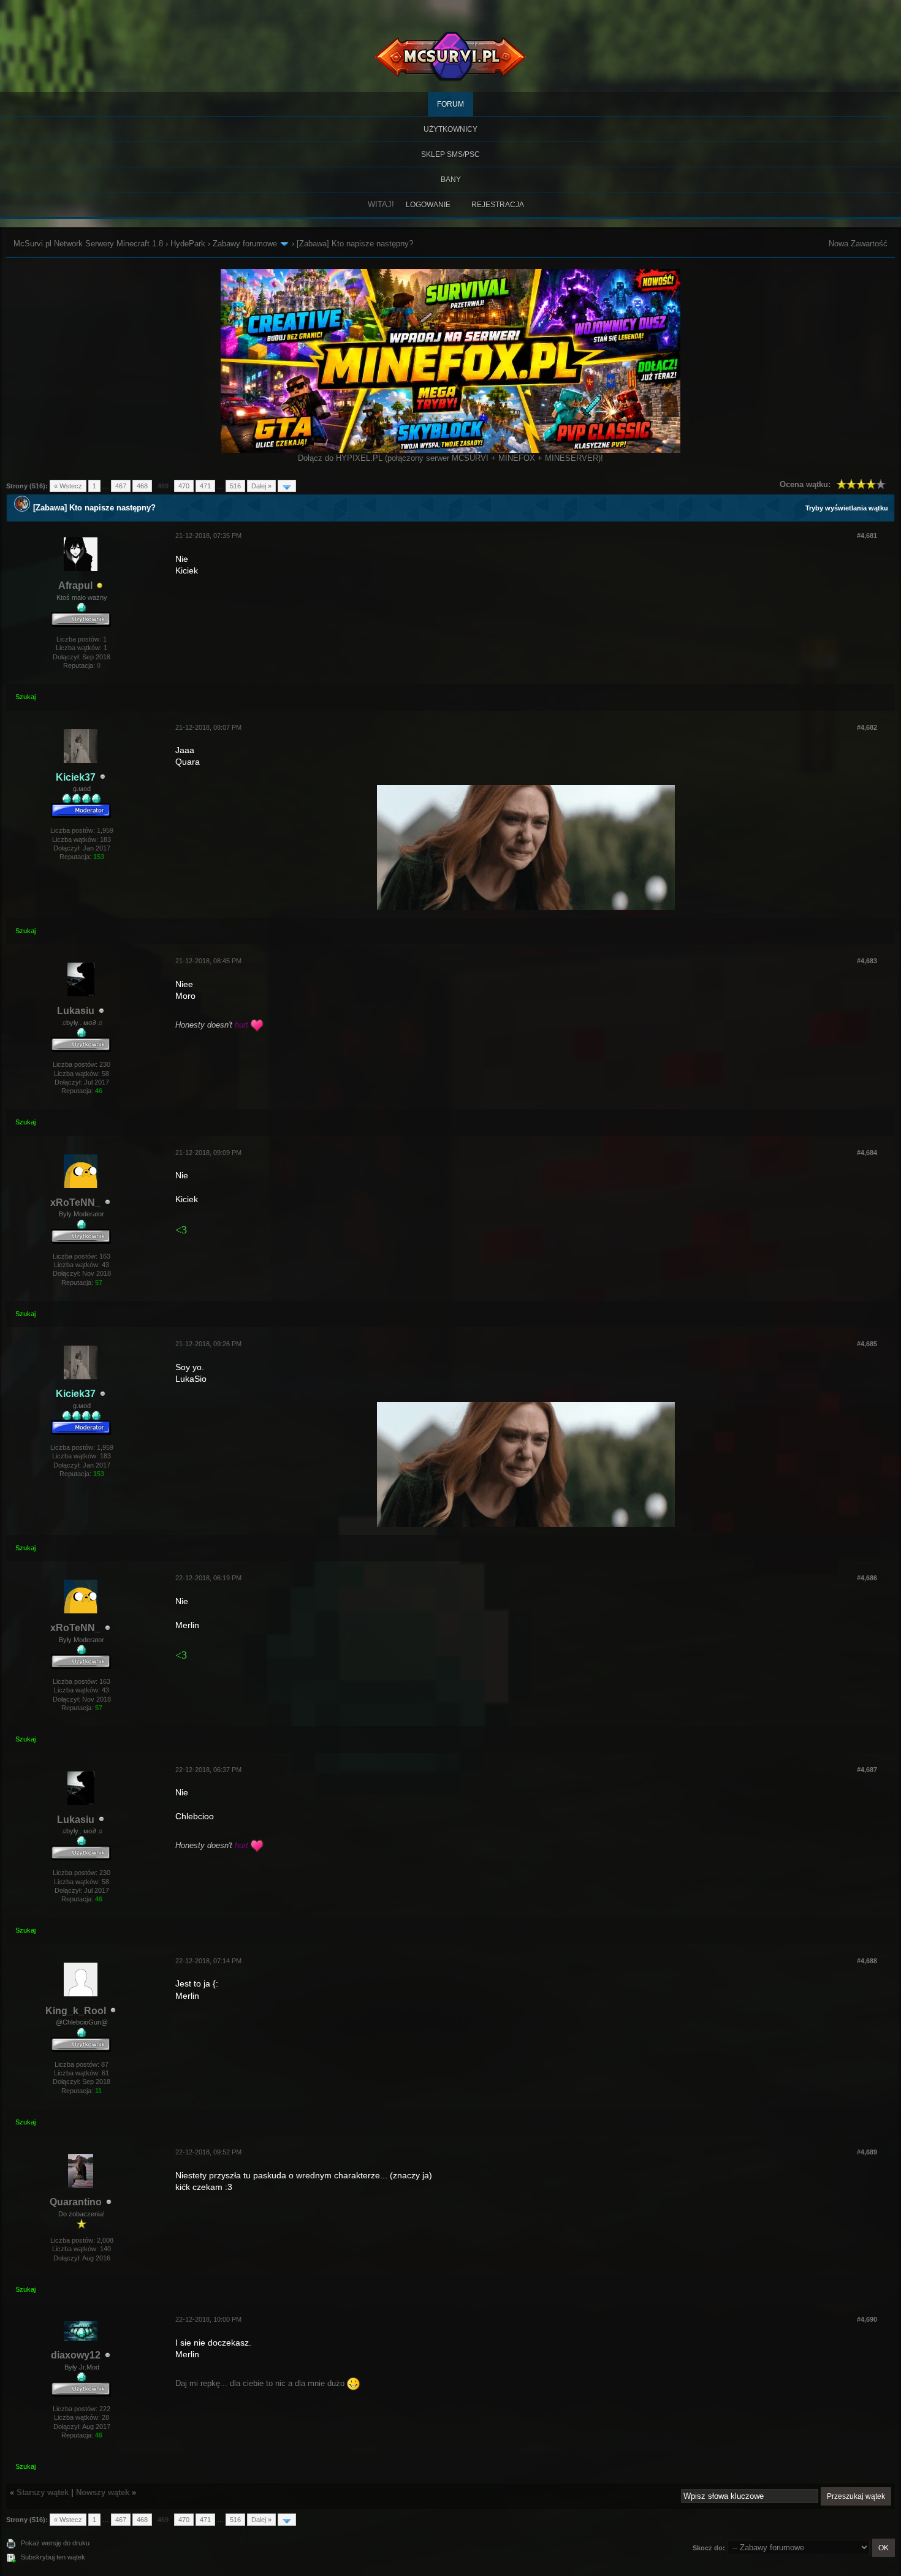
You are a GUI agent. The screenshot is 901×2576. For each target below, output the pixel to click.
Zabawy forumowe (245, 244)
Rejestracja (498, 205)
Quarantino (76, 2202)
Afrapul (75, 585)
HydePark (188, 244)
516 (235, 486)
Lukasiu (76, 1011)
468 (142, 486)
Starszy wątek (43, 2492)
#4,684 (867, 1153)
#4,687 (867, 1770)
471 (205, 486)
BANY (451, 180)
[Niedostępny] (100, 586)
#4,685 (867, 1344)
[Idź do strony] (287, 486)
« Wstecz (68, 486)
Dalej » (261, 486)
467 (121, 486)
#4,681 (867, 536)
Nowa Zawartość (858, 244)
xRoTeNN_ (75, 1203)
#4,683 (867, 961)
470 (184, 486)
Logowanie (428, 205)
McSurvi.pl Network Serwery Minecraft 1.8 (88, 244)
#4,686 (867, 1578)
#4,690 (867, 2319)
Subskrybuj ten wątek (53, 2557)
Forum (450, 104)
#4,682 (867, 727)
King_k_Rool (76, 2011)
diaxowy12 (76, 2355)
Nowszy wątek (103, 2492)
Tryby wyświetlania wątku (847, 508)
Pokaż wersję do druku (55, 2543)
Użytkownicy (450, 129)
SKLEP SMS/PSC (450, 154)
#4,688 (867, 1961)
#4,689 (867, 2152)
